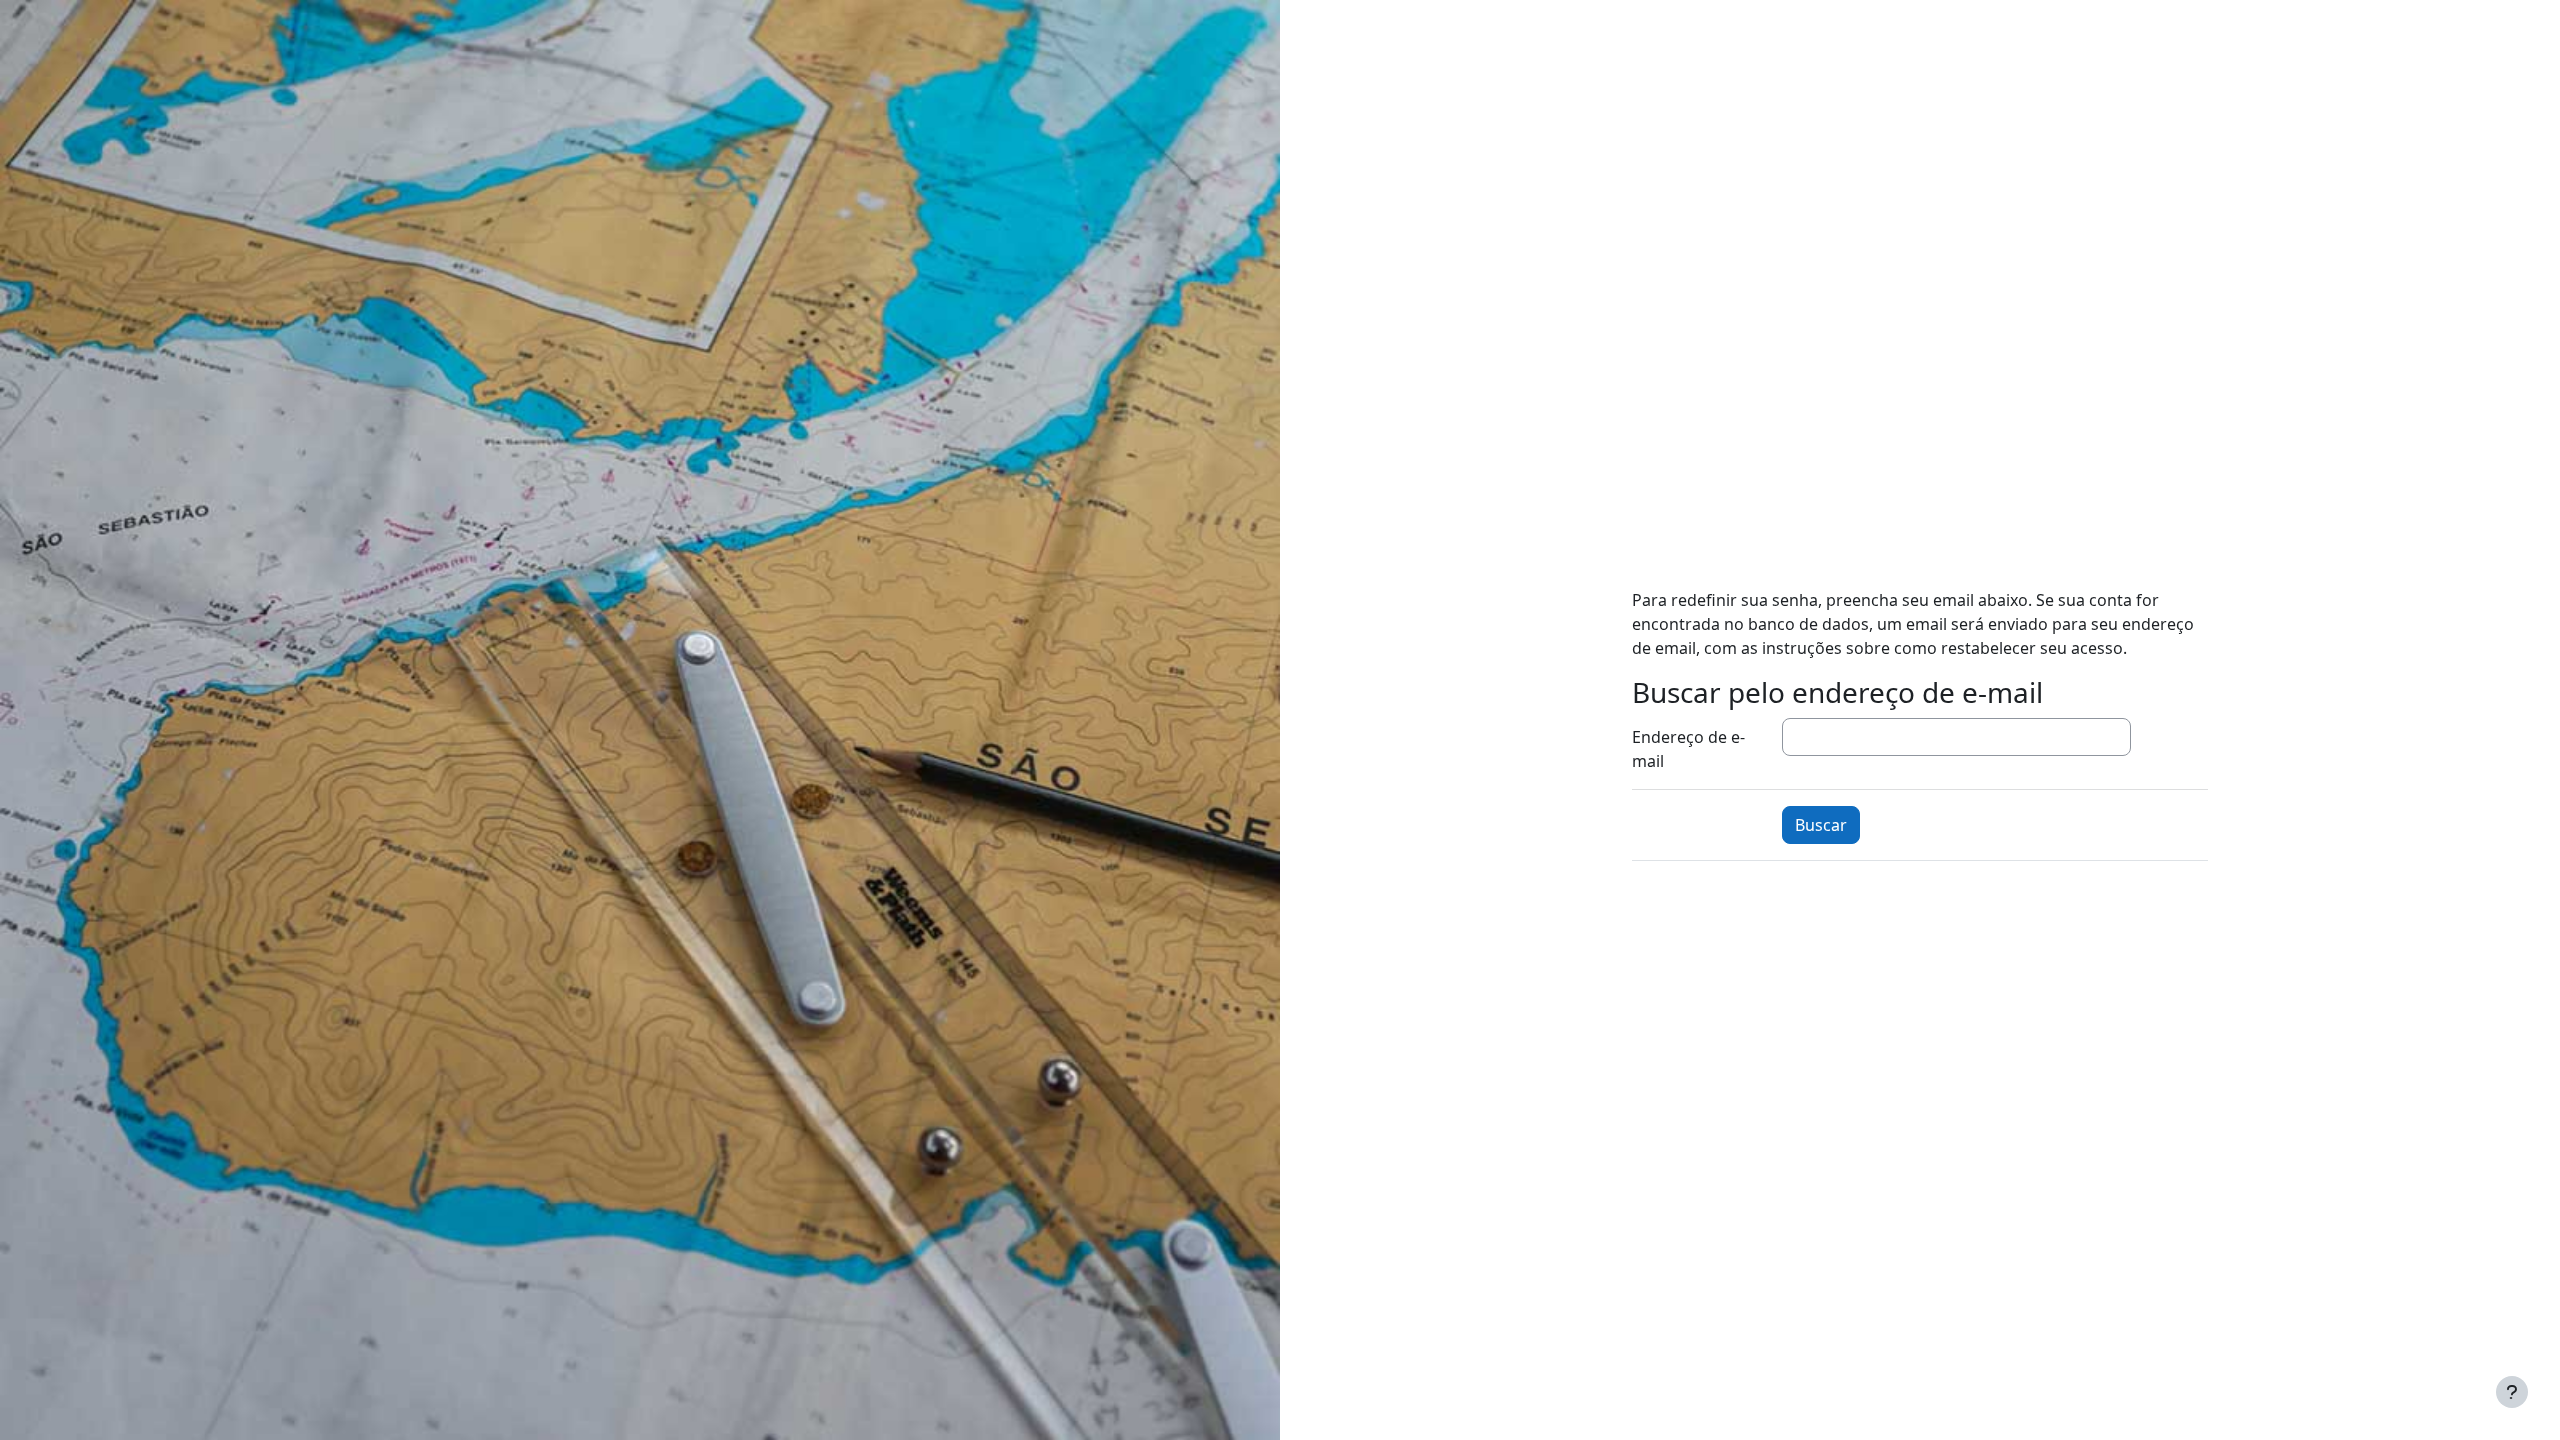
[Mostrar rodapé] (2512, 1392)
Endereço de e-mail (1688, 749)
